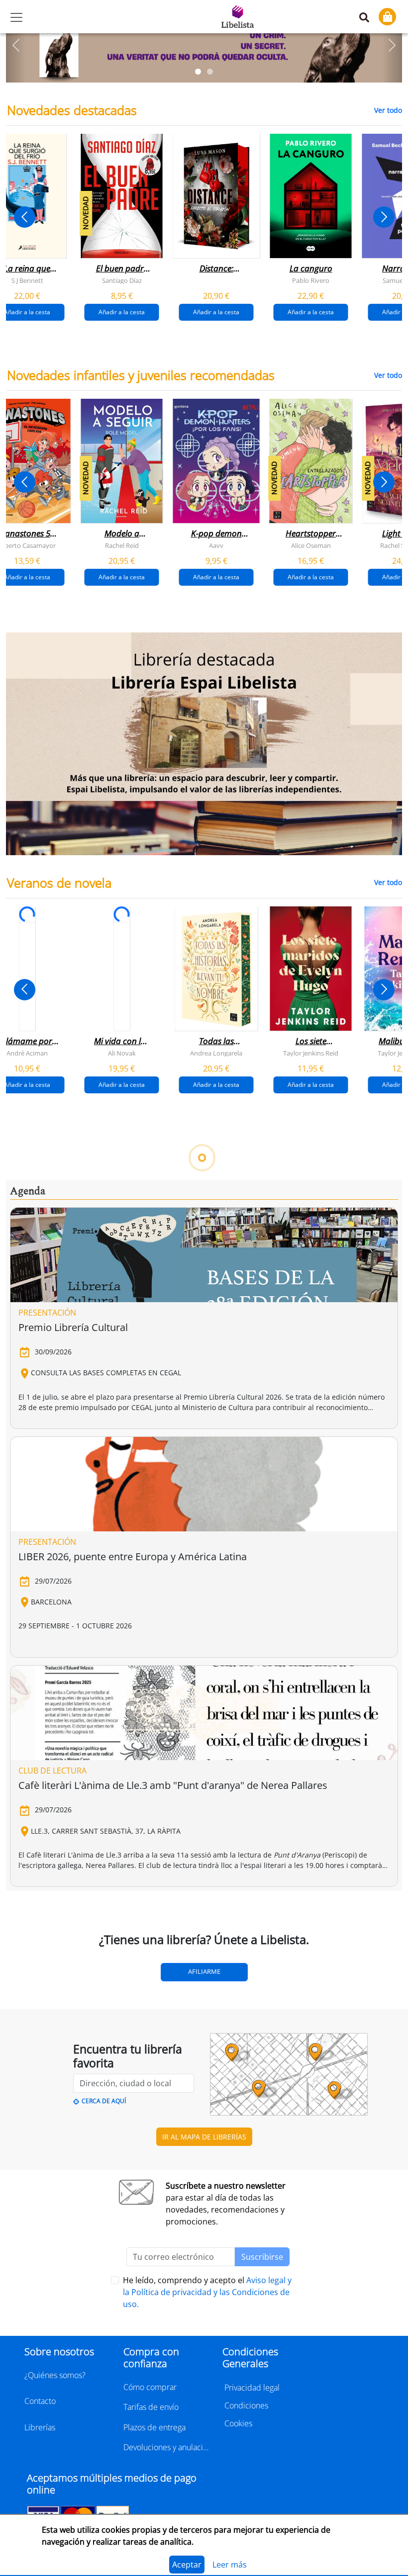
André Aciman (27, 1053)
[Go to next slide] (384, 217)
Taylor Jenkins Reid (311, 1053)
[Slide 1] (198, 72)
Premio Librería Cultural (73, 2122)
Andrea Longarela (216, 1053)
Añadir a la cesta (122, 312)
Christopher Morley (216, 1848)
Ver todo (388, 110)
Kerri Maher (311, 1848)
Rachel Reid (122, 545)
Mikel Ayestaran (216, 1583)
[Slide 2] (210, 72)
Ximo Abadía (27, 1583)
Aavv (216, 545)
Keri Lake (27, 1318)
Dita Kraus (27, 1848)
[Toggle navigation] (16, 17)
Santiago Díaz (122, 280)
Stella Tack (216, 1318)
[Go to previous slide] (25, 217)
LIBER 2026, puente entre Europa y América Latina (133, 2352)
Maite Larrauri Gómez (122, 1583)
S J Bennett (27, 280)
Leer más (230, 2565)
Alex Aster (122, 1318)
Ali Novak (122, 1053)
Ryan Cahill (311, 1318)
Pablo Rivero (311, 280)
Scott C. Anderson (311, 1583)
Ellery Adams (122, 1848)
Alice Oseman (311, 545)
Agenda (28, 1986)
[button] (16, 45)
